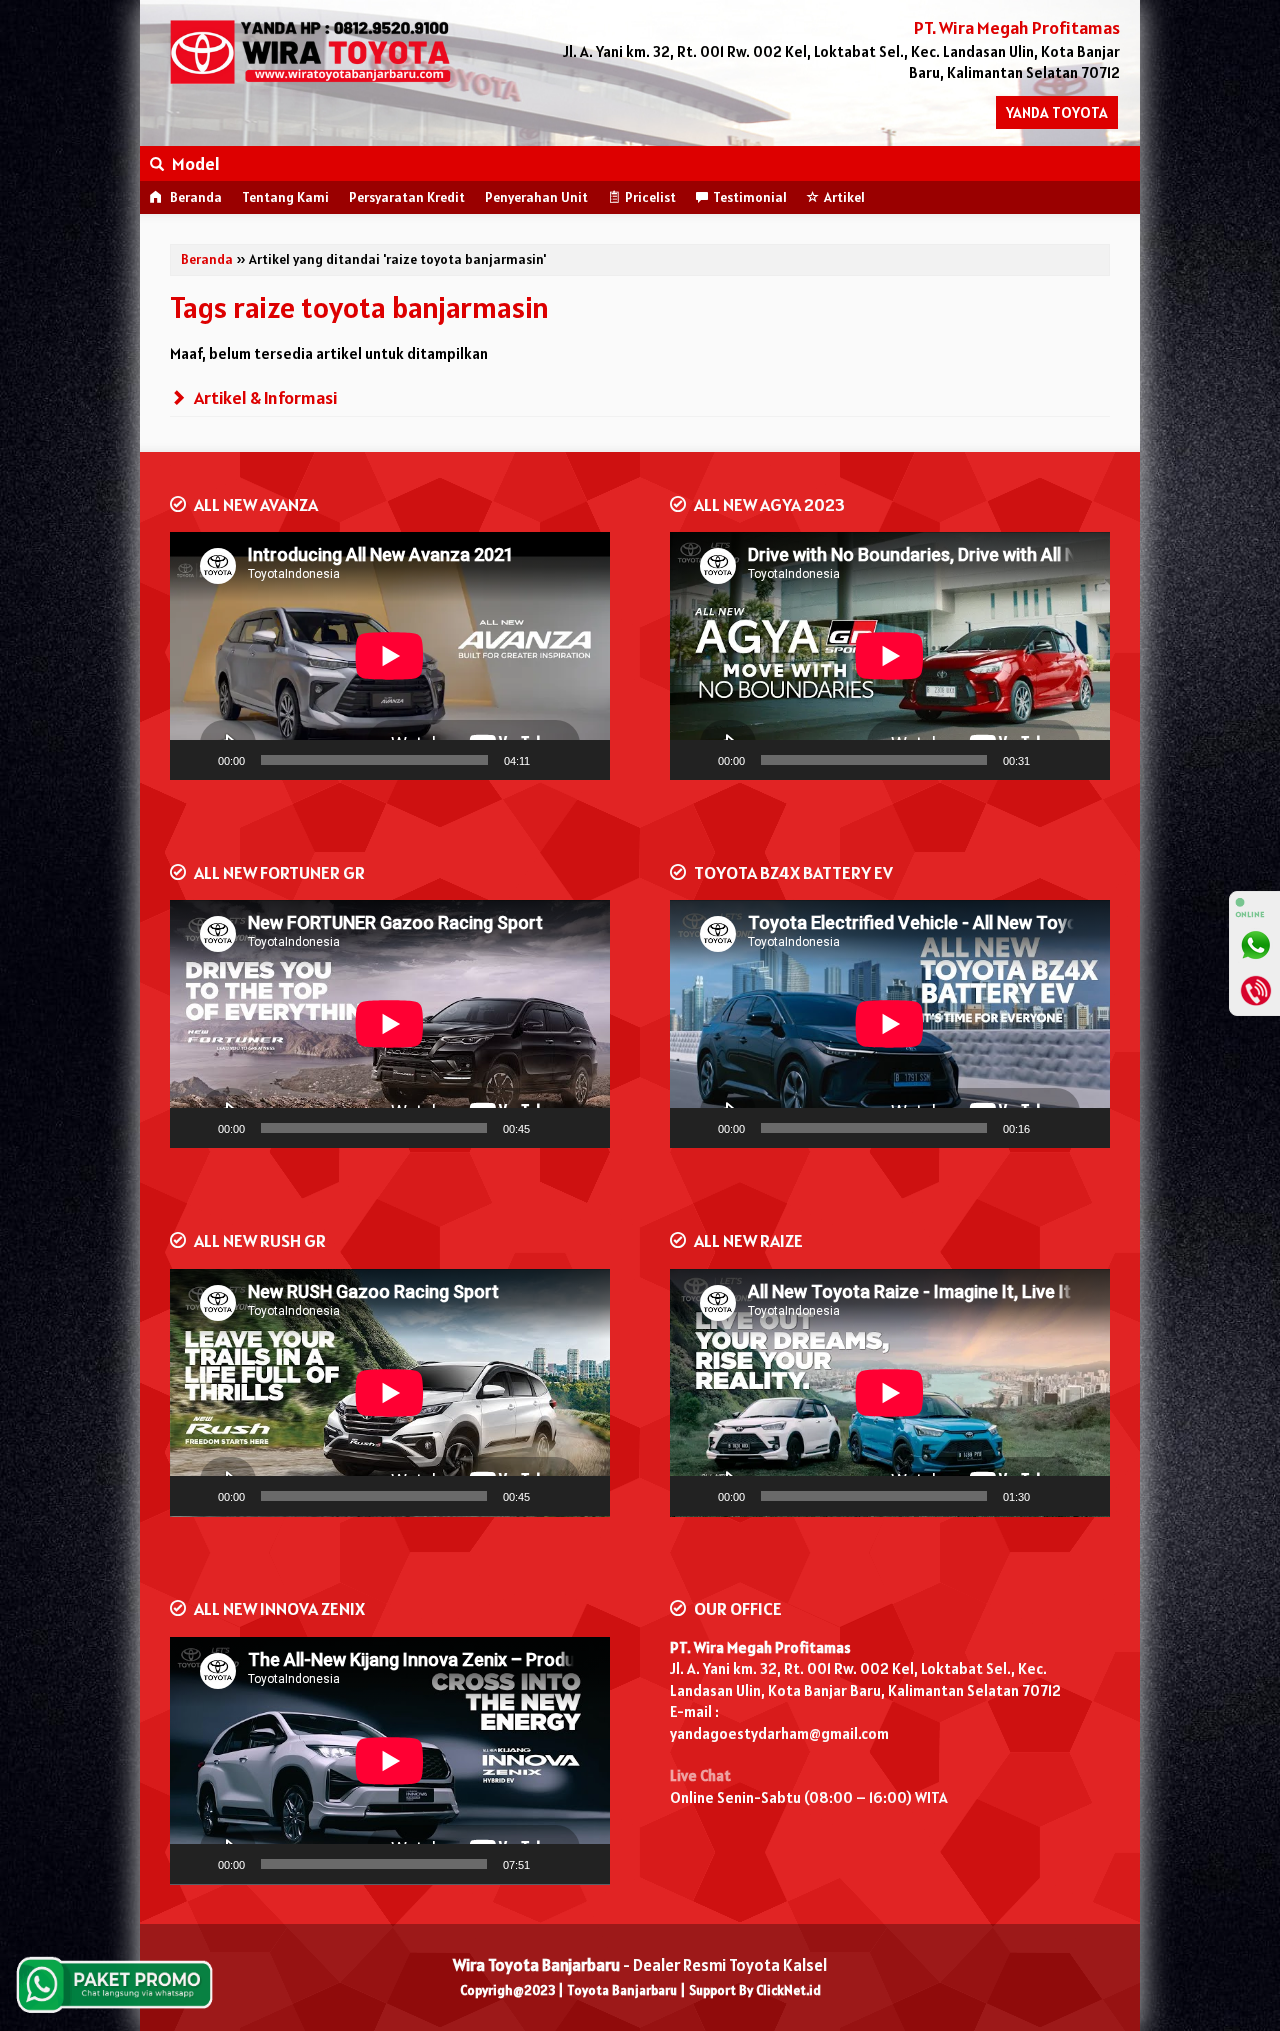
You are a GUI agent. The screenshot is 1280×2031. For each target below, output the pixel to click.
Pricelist (650, 197)
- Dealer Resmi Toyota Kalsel (640, 1965)
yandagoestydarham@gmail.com (779, 1733)
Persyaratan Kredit (407, 197)
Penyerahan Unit (536, 197)
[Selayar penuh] (584, 760)
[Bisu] (552, 760)
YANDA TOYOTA (1057, 112)
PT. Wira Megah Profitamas (760, 1647)
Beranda (194, 197)
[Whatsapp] (1255, 945)
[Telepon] (1255, 990)
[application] (390, 656)
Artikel (844, 197)
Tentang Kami (285, 197)
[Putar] (196, 760)
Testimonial (750, 197)
